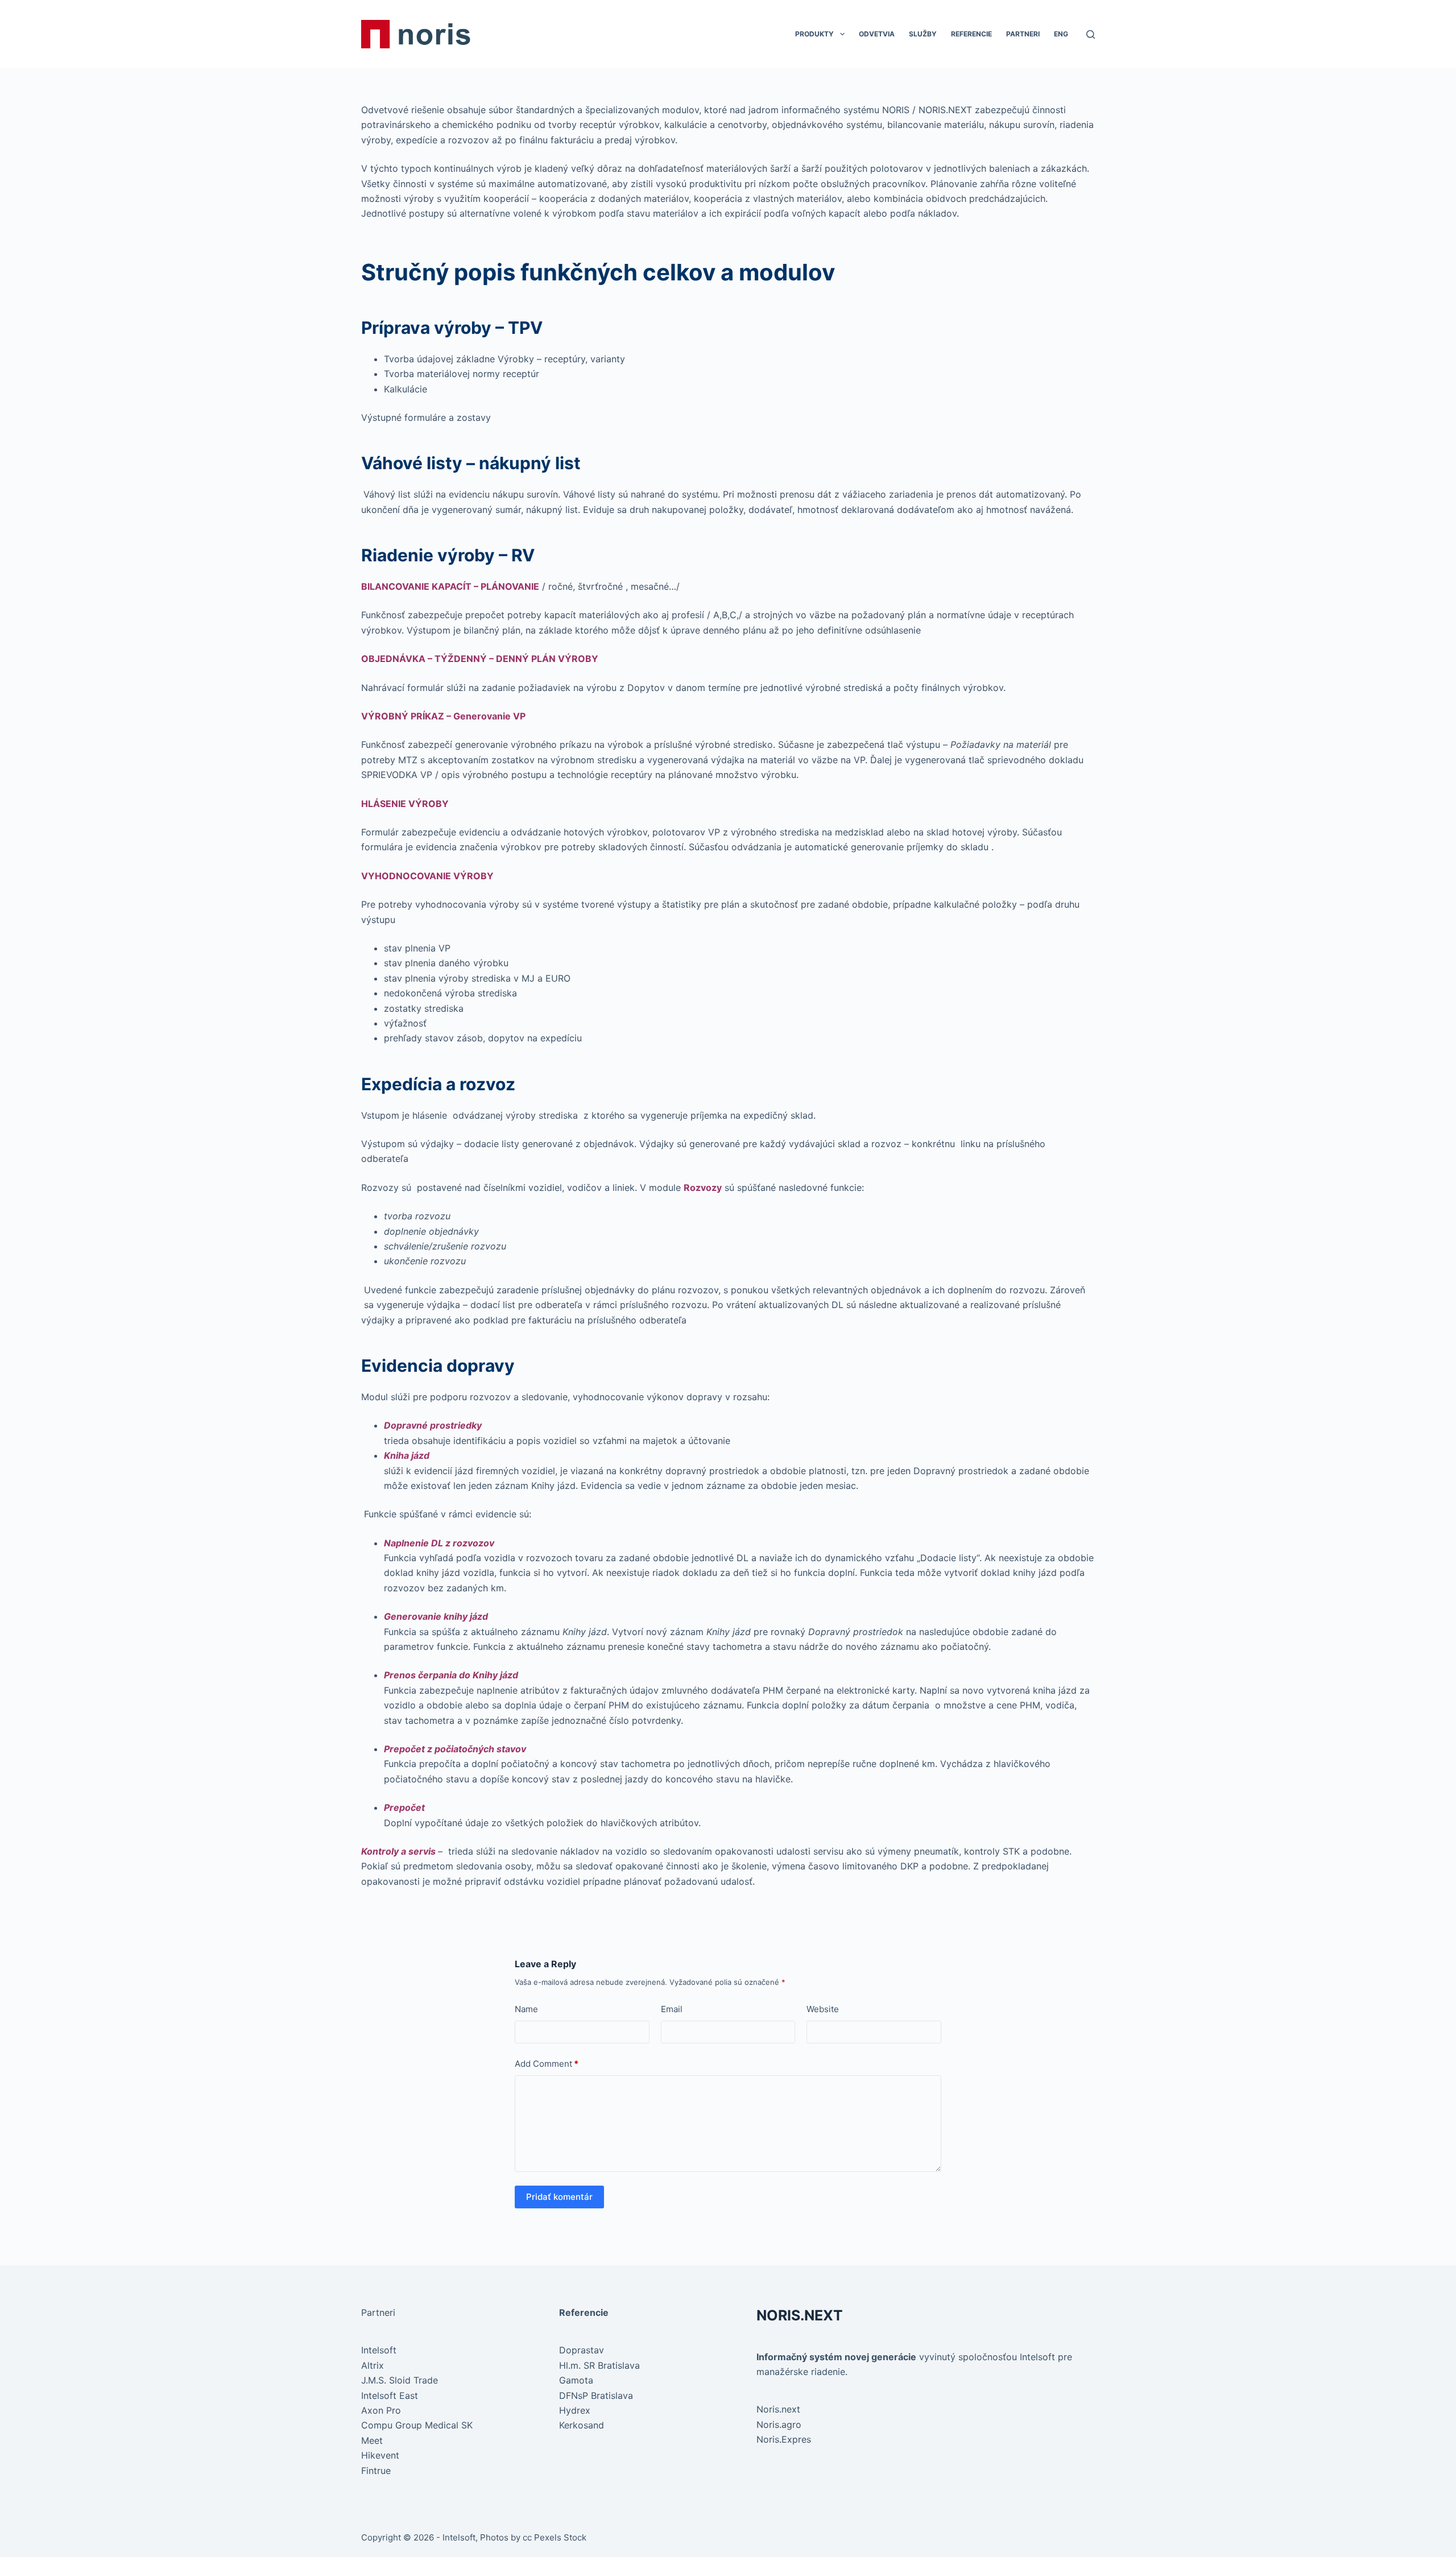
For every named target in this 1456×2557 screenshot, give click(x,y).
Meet (372, 2440)
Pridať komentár (559, 2197)
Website (823, 2009)
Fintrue (376, 2471)
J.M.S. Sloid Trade (400, 2380)
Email (672, 2009)
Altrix (373, 2365)
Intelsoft (379, 2350)
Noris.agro (779, 2424)
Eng (1061, 34)
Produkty (814, 34)
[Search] (1091, 34)
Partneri (1023, 34)
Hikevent (380, 2455)
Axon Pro (381, 2410)
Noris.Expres (784, 2439)
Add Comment (547, 2064)
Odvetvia (877, 34)
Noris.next (778, 2409)
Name (526, 2009)
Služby (923, 34)
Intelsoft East (390, 2395)
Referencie (971, 34)
